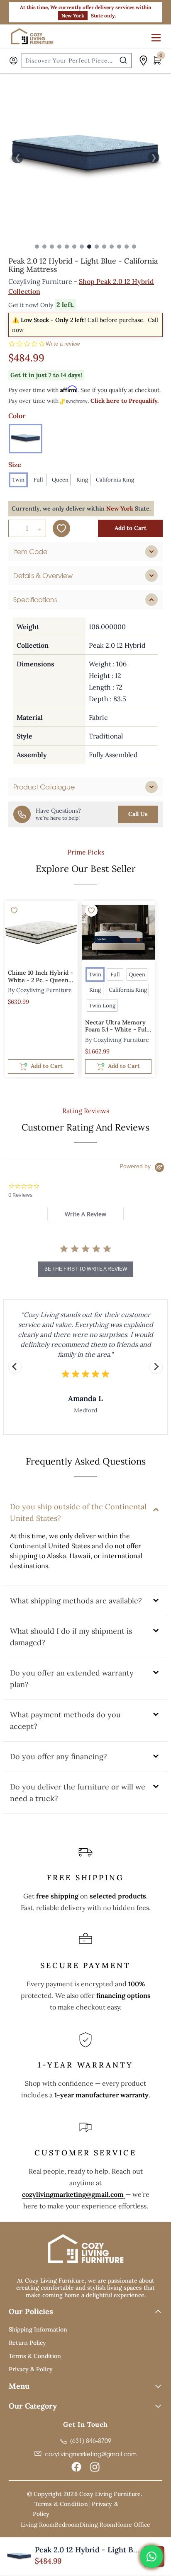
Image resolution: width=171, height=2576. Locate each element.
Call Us (138, 814)
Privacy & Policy (31, 2369)
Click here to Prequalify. (125, 401)
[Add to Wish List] (61, 528)
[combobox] (77, 61)
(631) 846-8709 (91, 2441)
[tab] (85, 552)
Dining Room (98, 2525)
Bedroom (67, 2525)
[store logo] (33, 36)
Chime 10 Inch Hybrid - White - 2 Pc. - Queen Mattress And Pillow (40, 977)
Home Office (133, 2525)
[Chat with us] (151, 2557)
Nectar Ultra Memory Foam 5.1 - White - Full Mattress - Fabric (117, 1027)
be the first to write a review (86, 1269)
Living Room (38, 2525)
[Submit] (123, 60)
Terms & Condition (35, 2356)
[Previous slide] (15, 1367)
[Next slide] (156, 1367)
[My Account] (13, 61)
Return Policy (27, 2343)
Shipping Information (38, 2329)
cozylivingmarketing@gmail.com (73, 2194)
